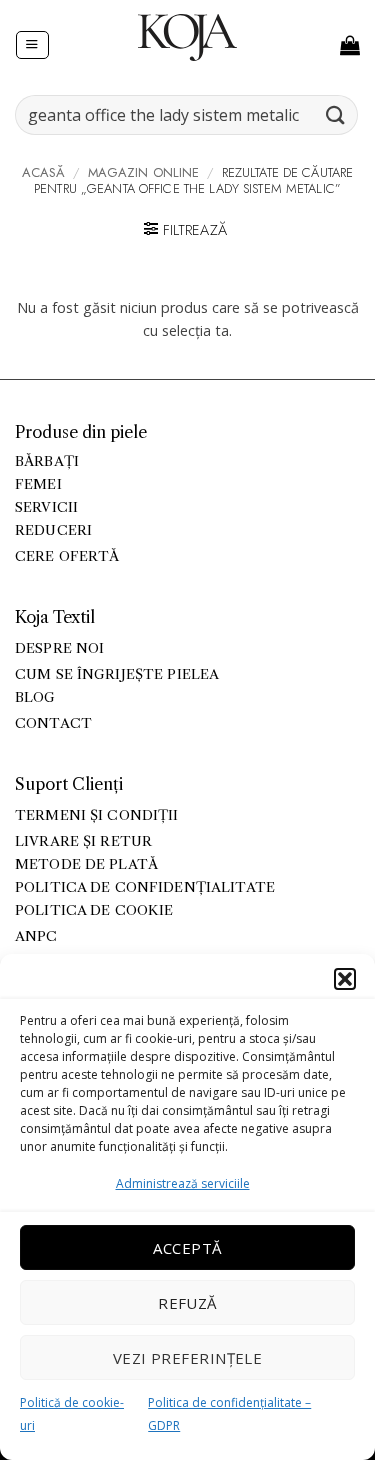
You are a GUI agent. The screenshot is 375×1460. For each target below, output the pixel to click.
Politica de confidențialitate (145, 887)
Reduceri (53, 530)
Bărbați (47, 461)
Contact (53, 723)
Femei (38, 484)
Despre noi (59, 648)
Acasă (44, 172)
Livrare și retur (83, 841)
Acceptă (187, 1248)
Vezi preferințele (188, 1358)
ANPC (36, 936)
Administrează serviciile (183, 1183)
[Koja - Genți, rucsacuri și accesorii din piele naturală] (188, 37)
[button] (345, 979)
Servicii (46, 507)
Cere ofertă (67, 556)
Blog (35, 697)
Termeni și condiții (97, 815)
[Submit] (336, 114)
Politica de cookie (94, 910)
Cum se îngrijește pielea (117, 674)
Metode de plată (86, 864)
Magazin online (144, 172)
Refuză (187, 1303)
